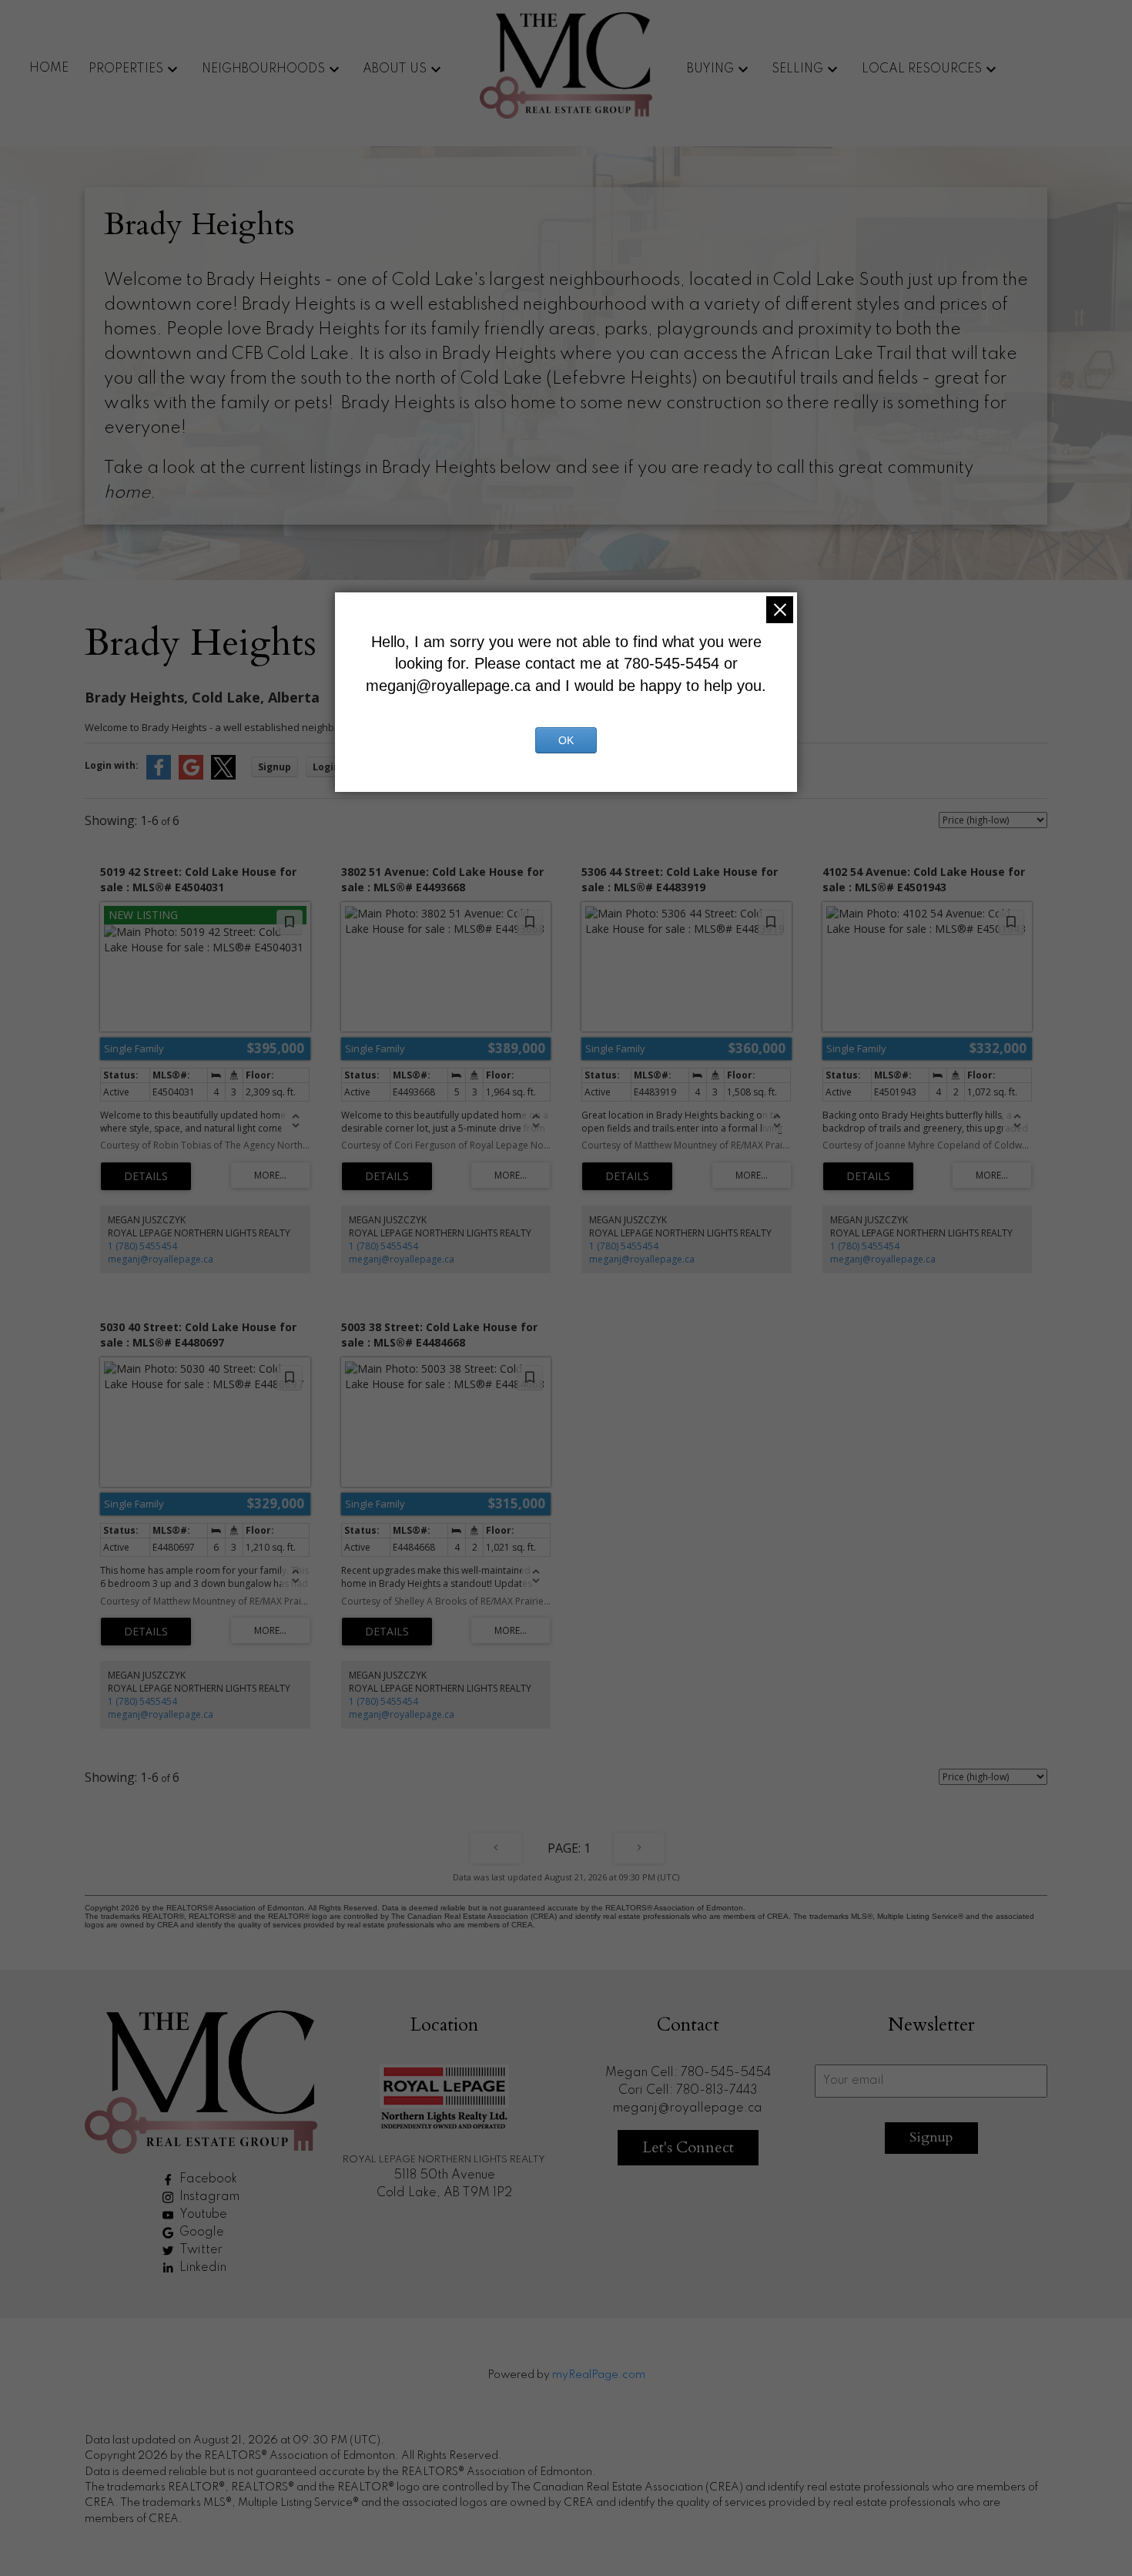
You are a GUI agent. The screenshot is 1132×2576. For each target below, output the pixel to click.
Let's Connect (688, 2147)
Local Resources (922, 69)
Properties (126, 69)
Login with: (112, 765)
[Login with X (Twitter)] (223, 776)
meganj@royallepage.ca (161, 1259)
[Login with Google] (191, 776)
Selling (797, 69)
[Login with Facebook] (159, 776)
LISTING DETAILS (146, 1176)
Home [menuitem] (49, 69)
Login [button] (326, 767)
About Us (395, 69)
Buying (710, 69)
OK (566, 740)
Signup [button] (275, 767)
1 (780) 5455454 (142, 1246)
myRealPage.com (599, 2375)
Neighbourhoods (263, 69)
